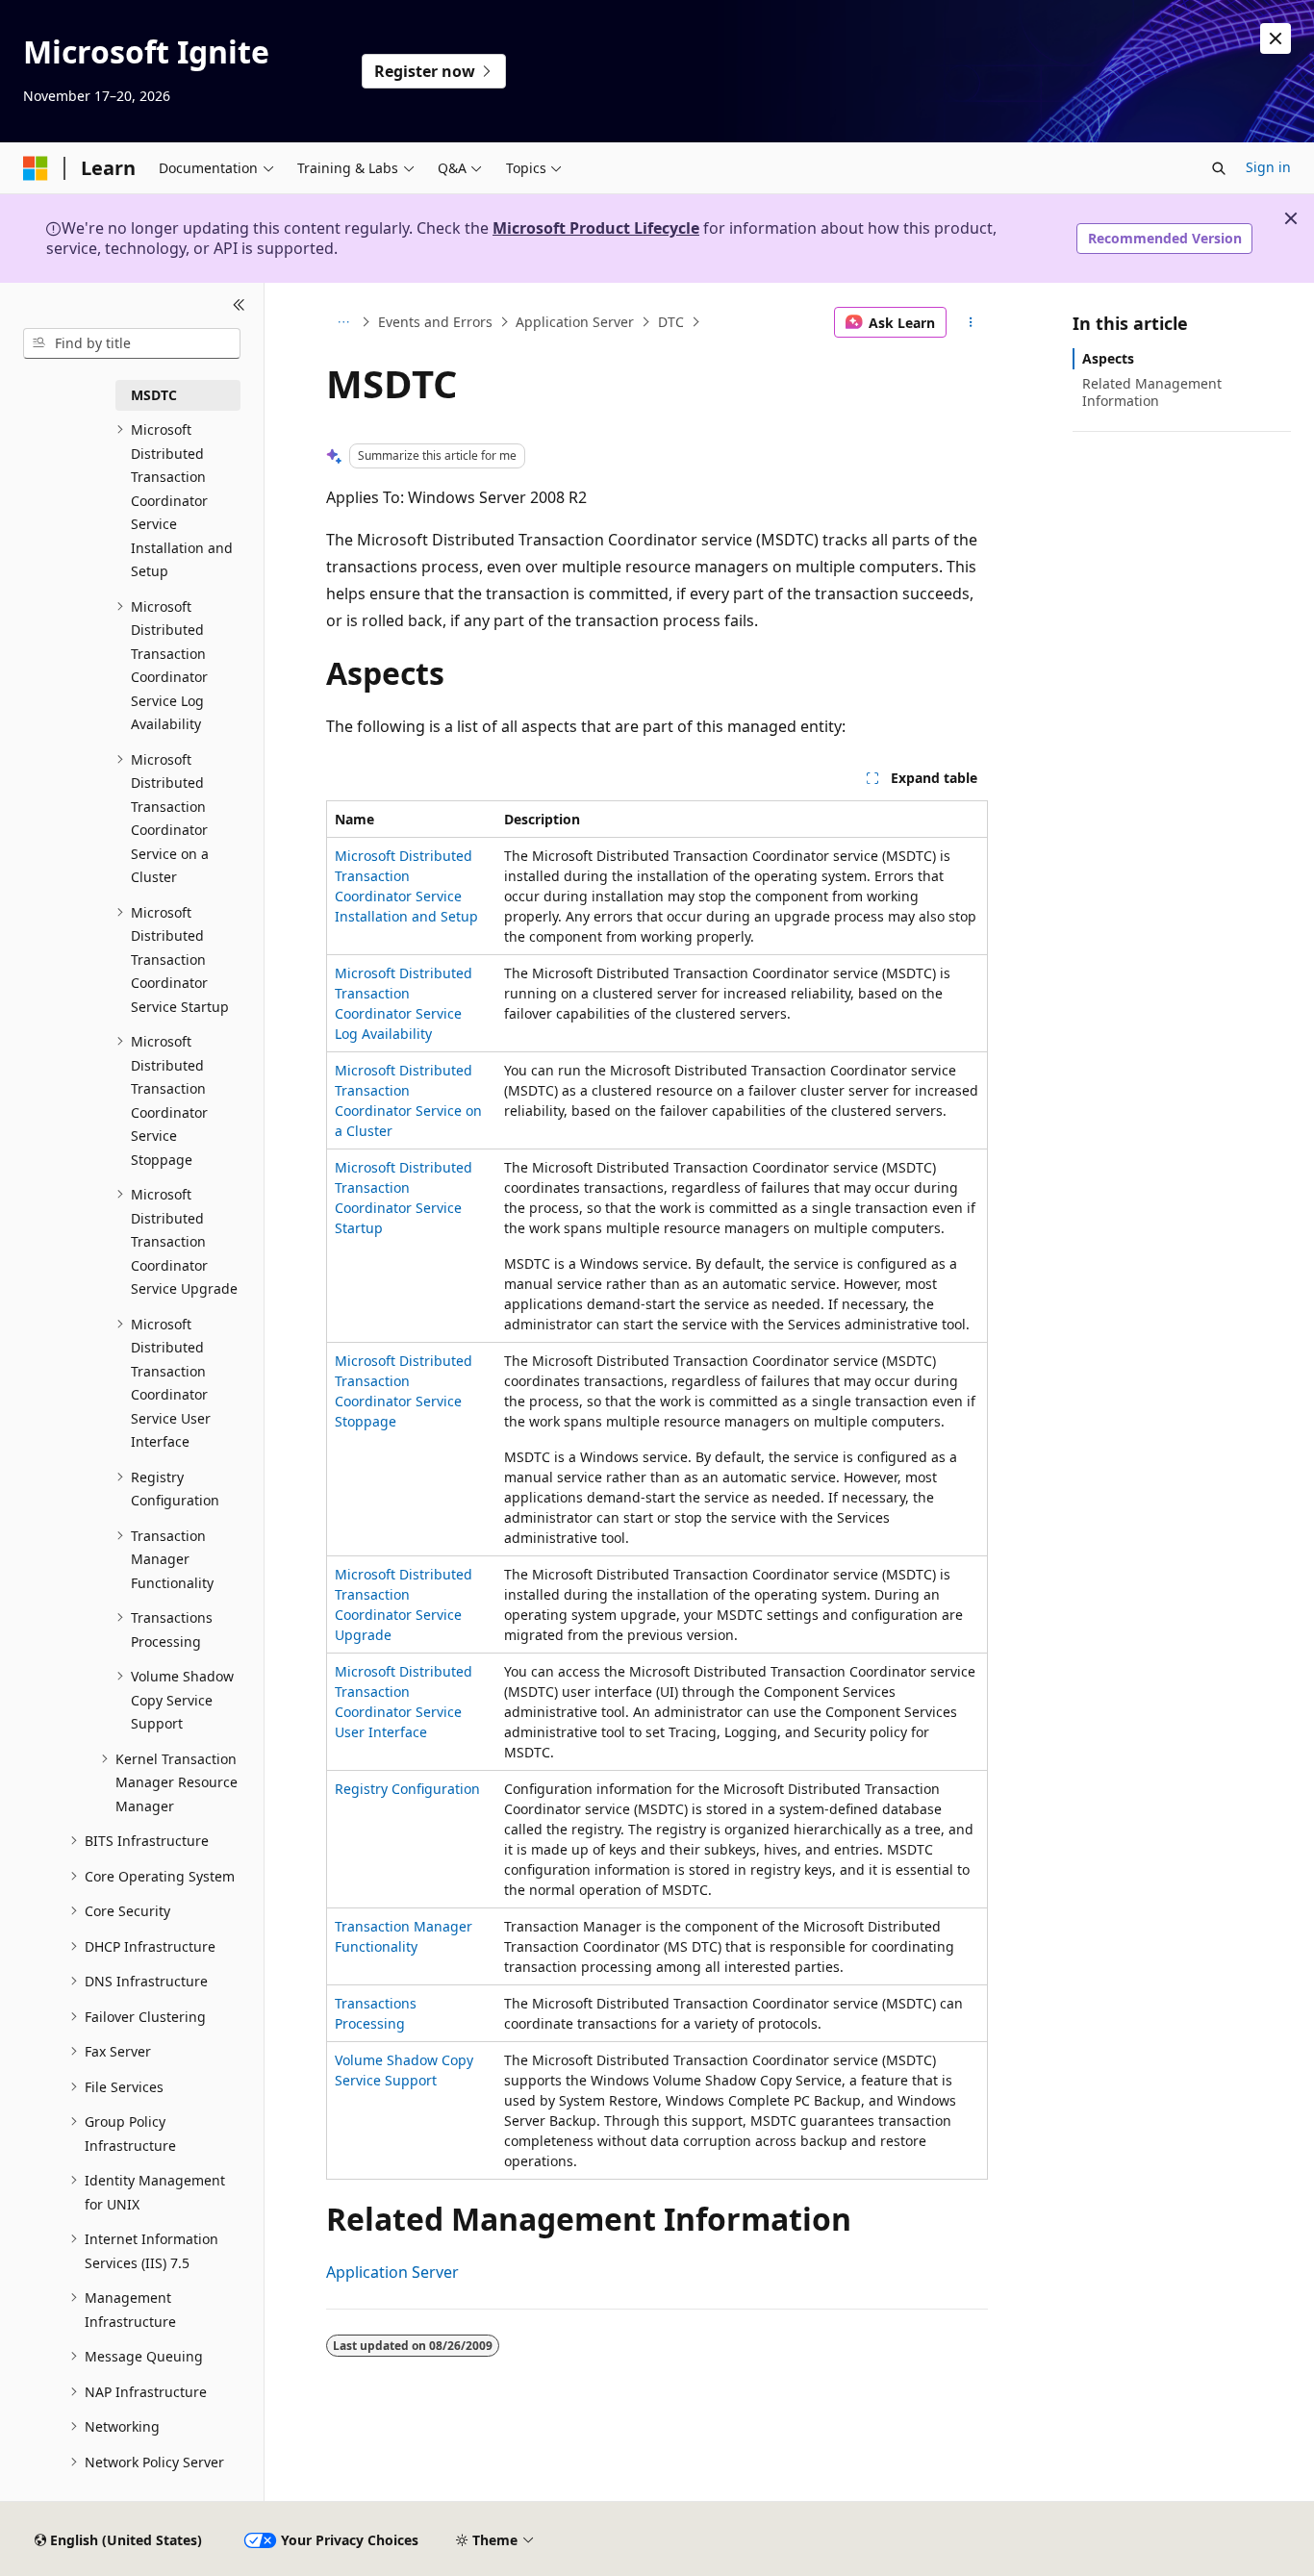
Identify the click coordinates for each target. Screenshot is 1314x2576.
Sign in (1268, 167)
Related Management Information (1152, 392)
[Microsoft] (36, 168)
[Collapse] (239, 306)
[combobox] (132, 343)
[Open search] (1219, 168)
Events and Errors (435, 322)
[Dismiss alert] (1276, 38)
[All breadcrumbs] (343, 322)
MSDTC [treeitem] (154, 395)
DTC (671, 322)
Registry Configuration (407, 1789)
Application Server (575, 322)
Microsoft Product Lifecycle (596, 228)
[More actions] (971, 322)
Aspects (1108, 358)
